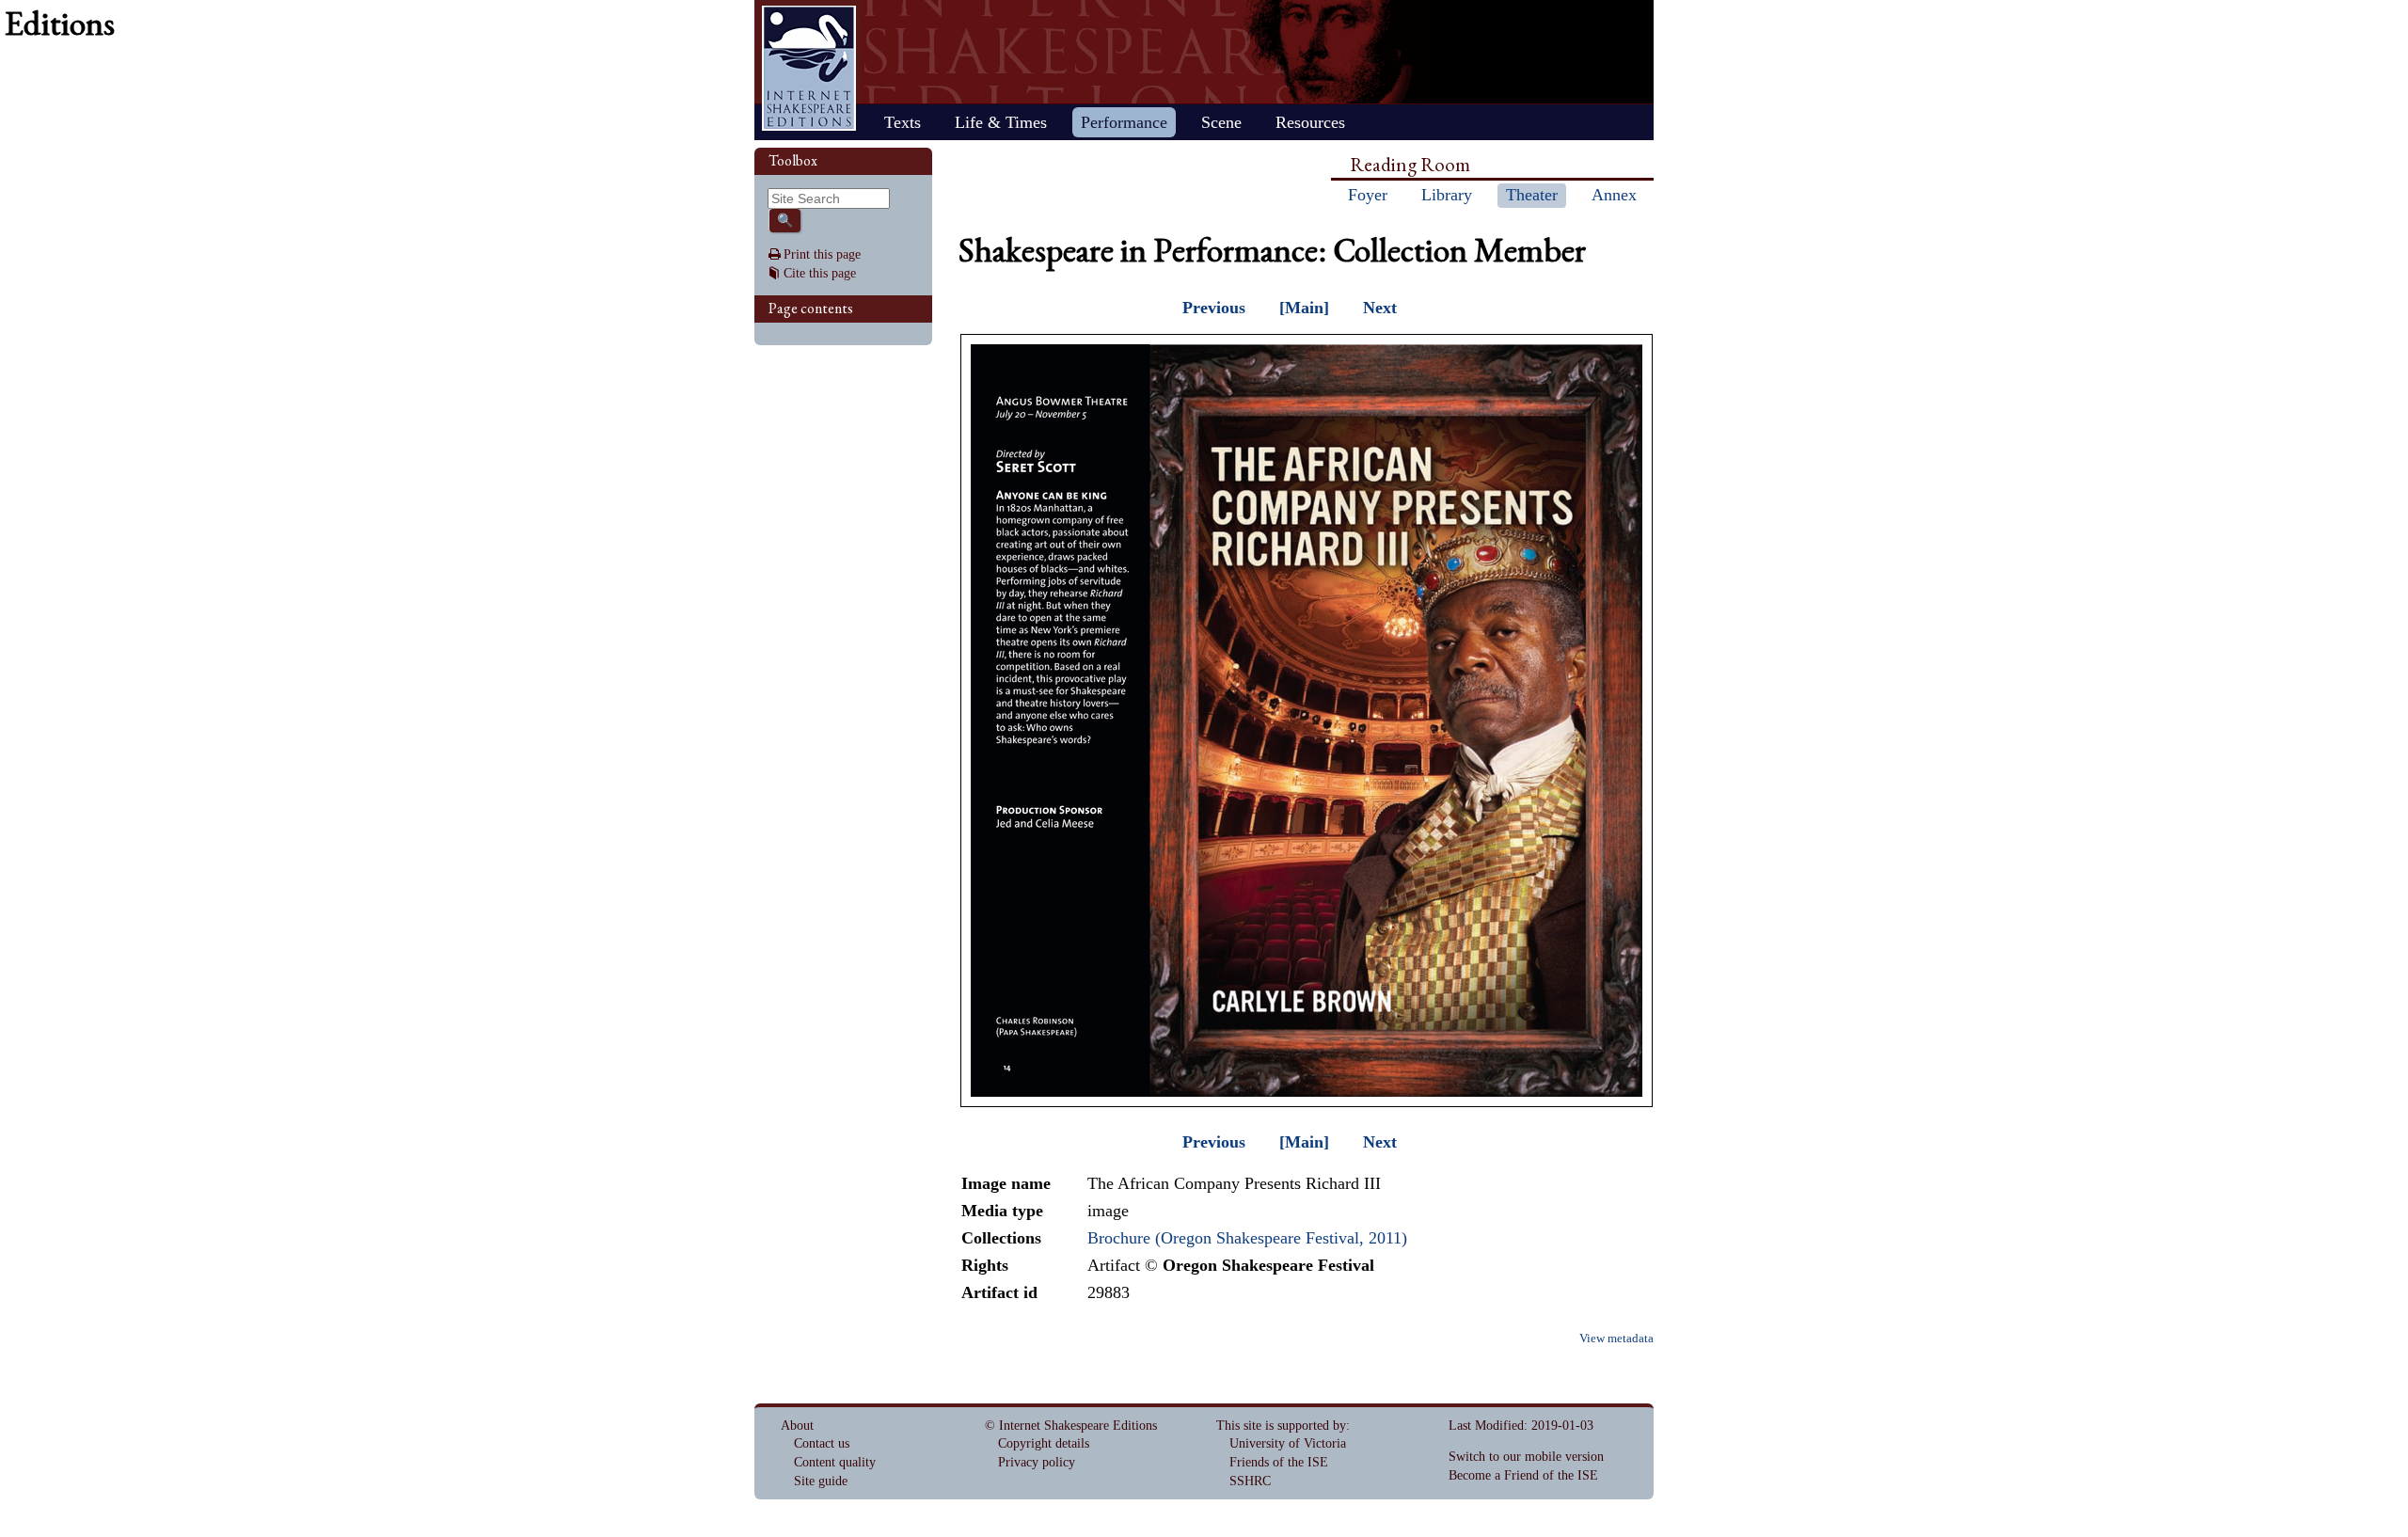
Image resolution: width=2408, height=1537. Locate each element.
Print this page (822, 254)
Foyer (1368, 195)
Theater (1532, 195)
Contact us (822, 1443)
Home (809, 68)
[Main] (1304, 308)
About (797, 1426)
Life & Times (1001, 122)
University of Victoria (1288, 1443)
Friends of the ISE (1279, 1462)
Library (1447, 195)
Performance (1124, 122)
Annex (1614, 195)
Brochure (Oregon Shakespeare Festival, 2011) (1247, 1238)
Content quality (835, 1462)
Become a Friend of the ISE (1523, 1475)
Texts (903, 122)
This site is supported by (1281, 1426)
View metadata (1616, 1339)
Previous (1214, 308)
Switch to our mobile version (1526, 1457)
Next (1380, 308)
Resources (1310, 122)
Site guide (821, 1481)
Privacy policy (1037, 1462)
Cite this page (820, 273)
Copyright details (1044, 1443)
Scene (1221, 122)
